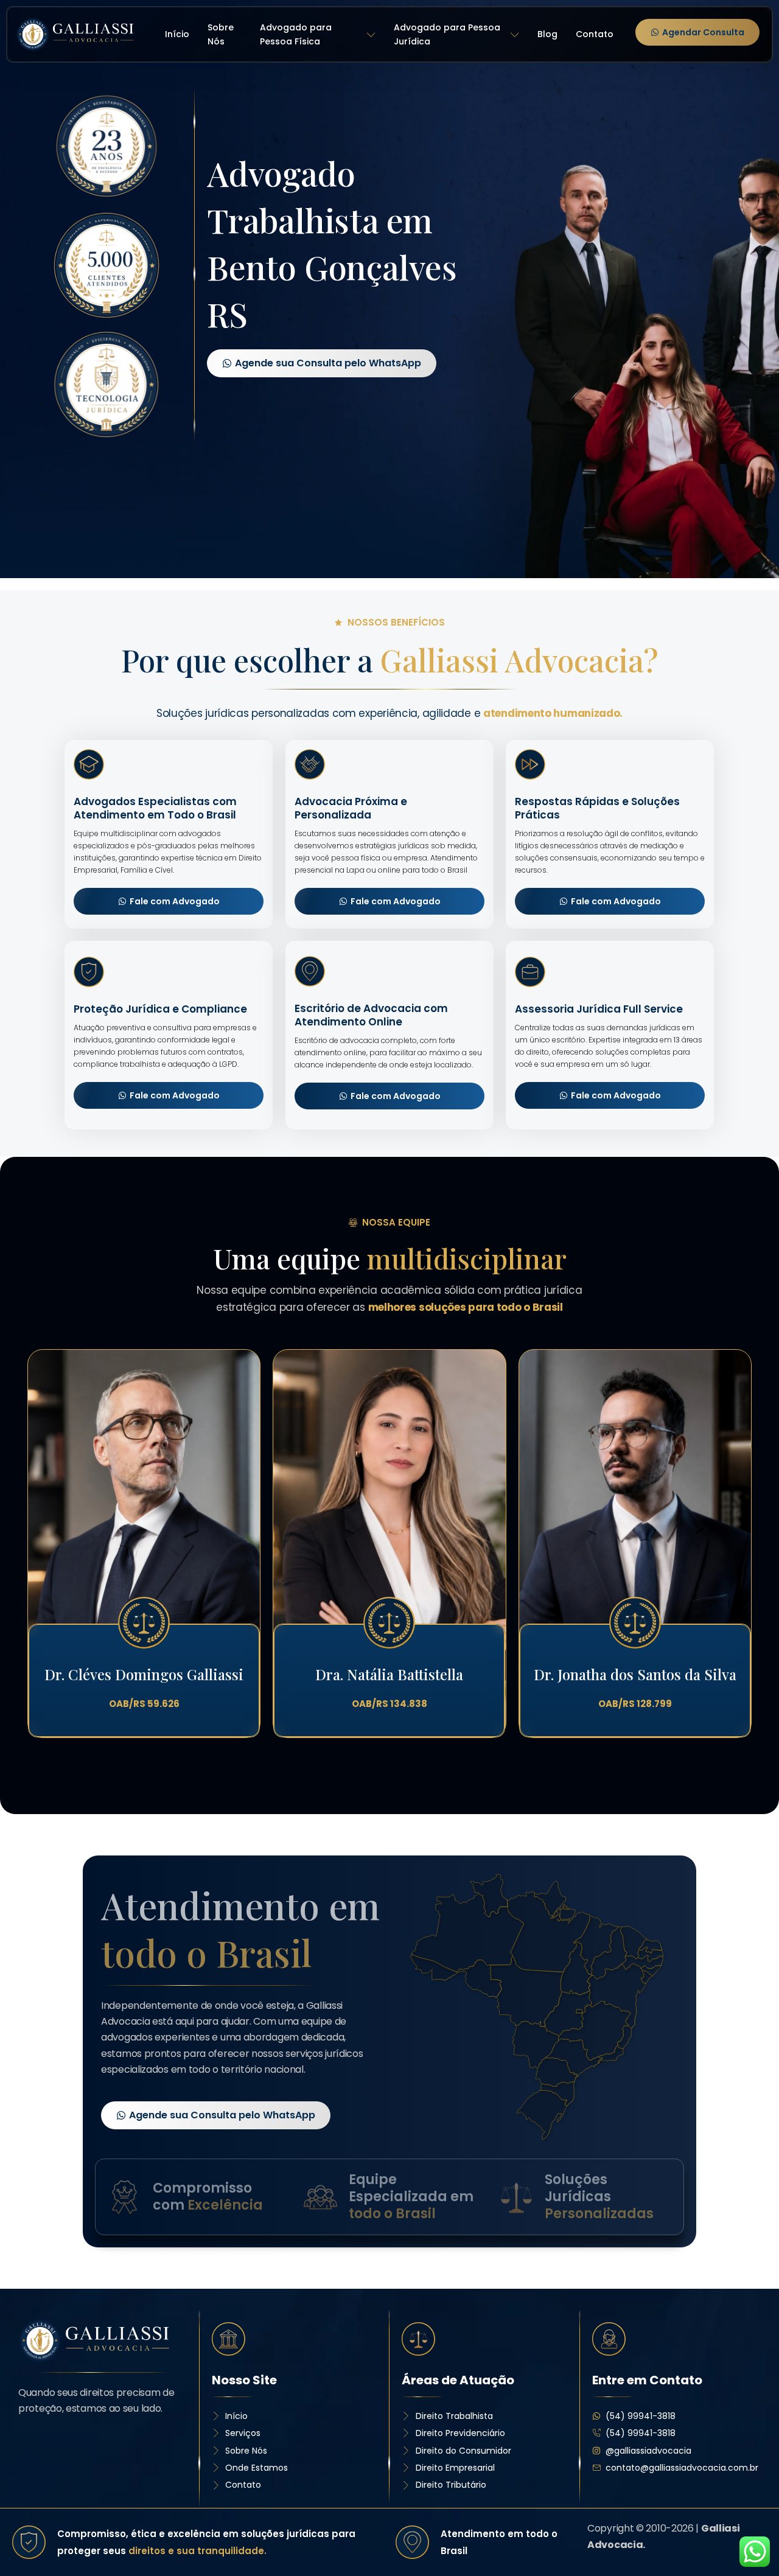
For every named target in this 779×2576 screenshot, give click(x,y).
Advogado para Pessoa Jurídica (447, 35)
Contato (595, 34)
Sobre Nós (221, 35)
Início (177, 34)
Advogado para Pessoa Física (296, 35)
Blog (547, 34)
